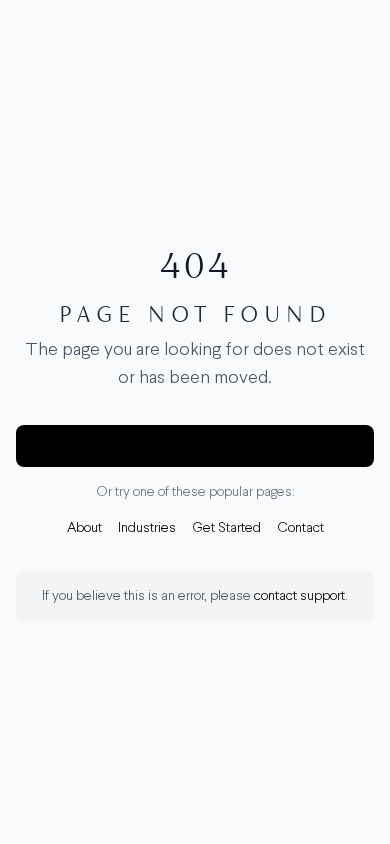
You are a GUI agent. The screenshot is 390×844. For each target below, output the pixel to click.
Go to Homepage (195, 446)
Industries (147, 528)
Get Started (226, 528)
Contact (300, 528)
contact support (299, 596)
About (84, 528)
